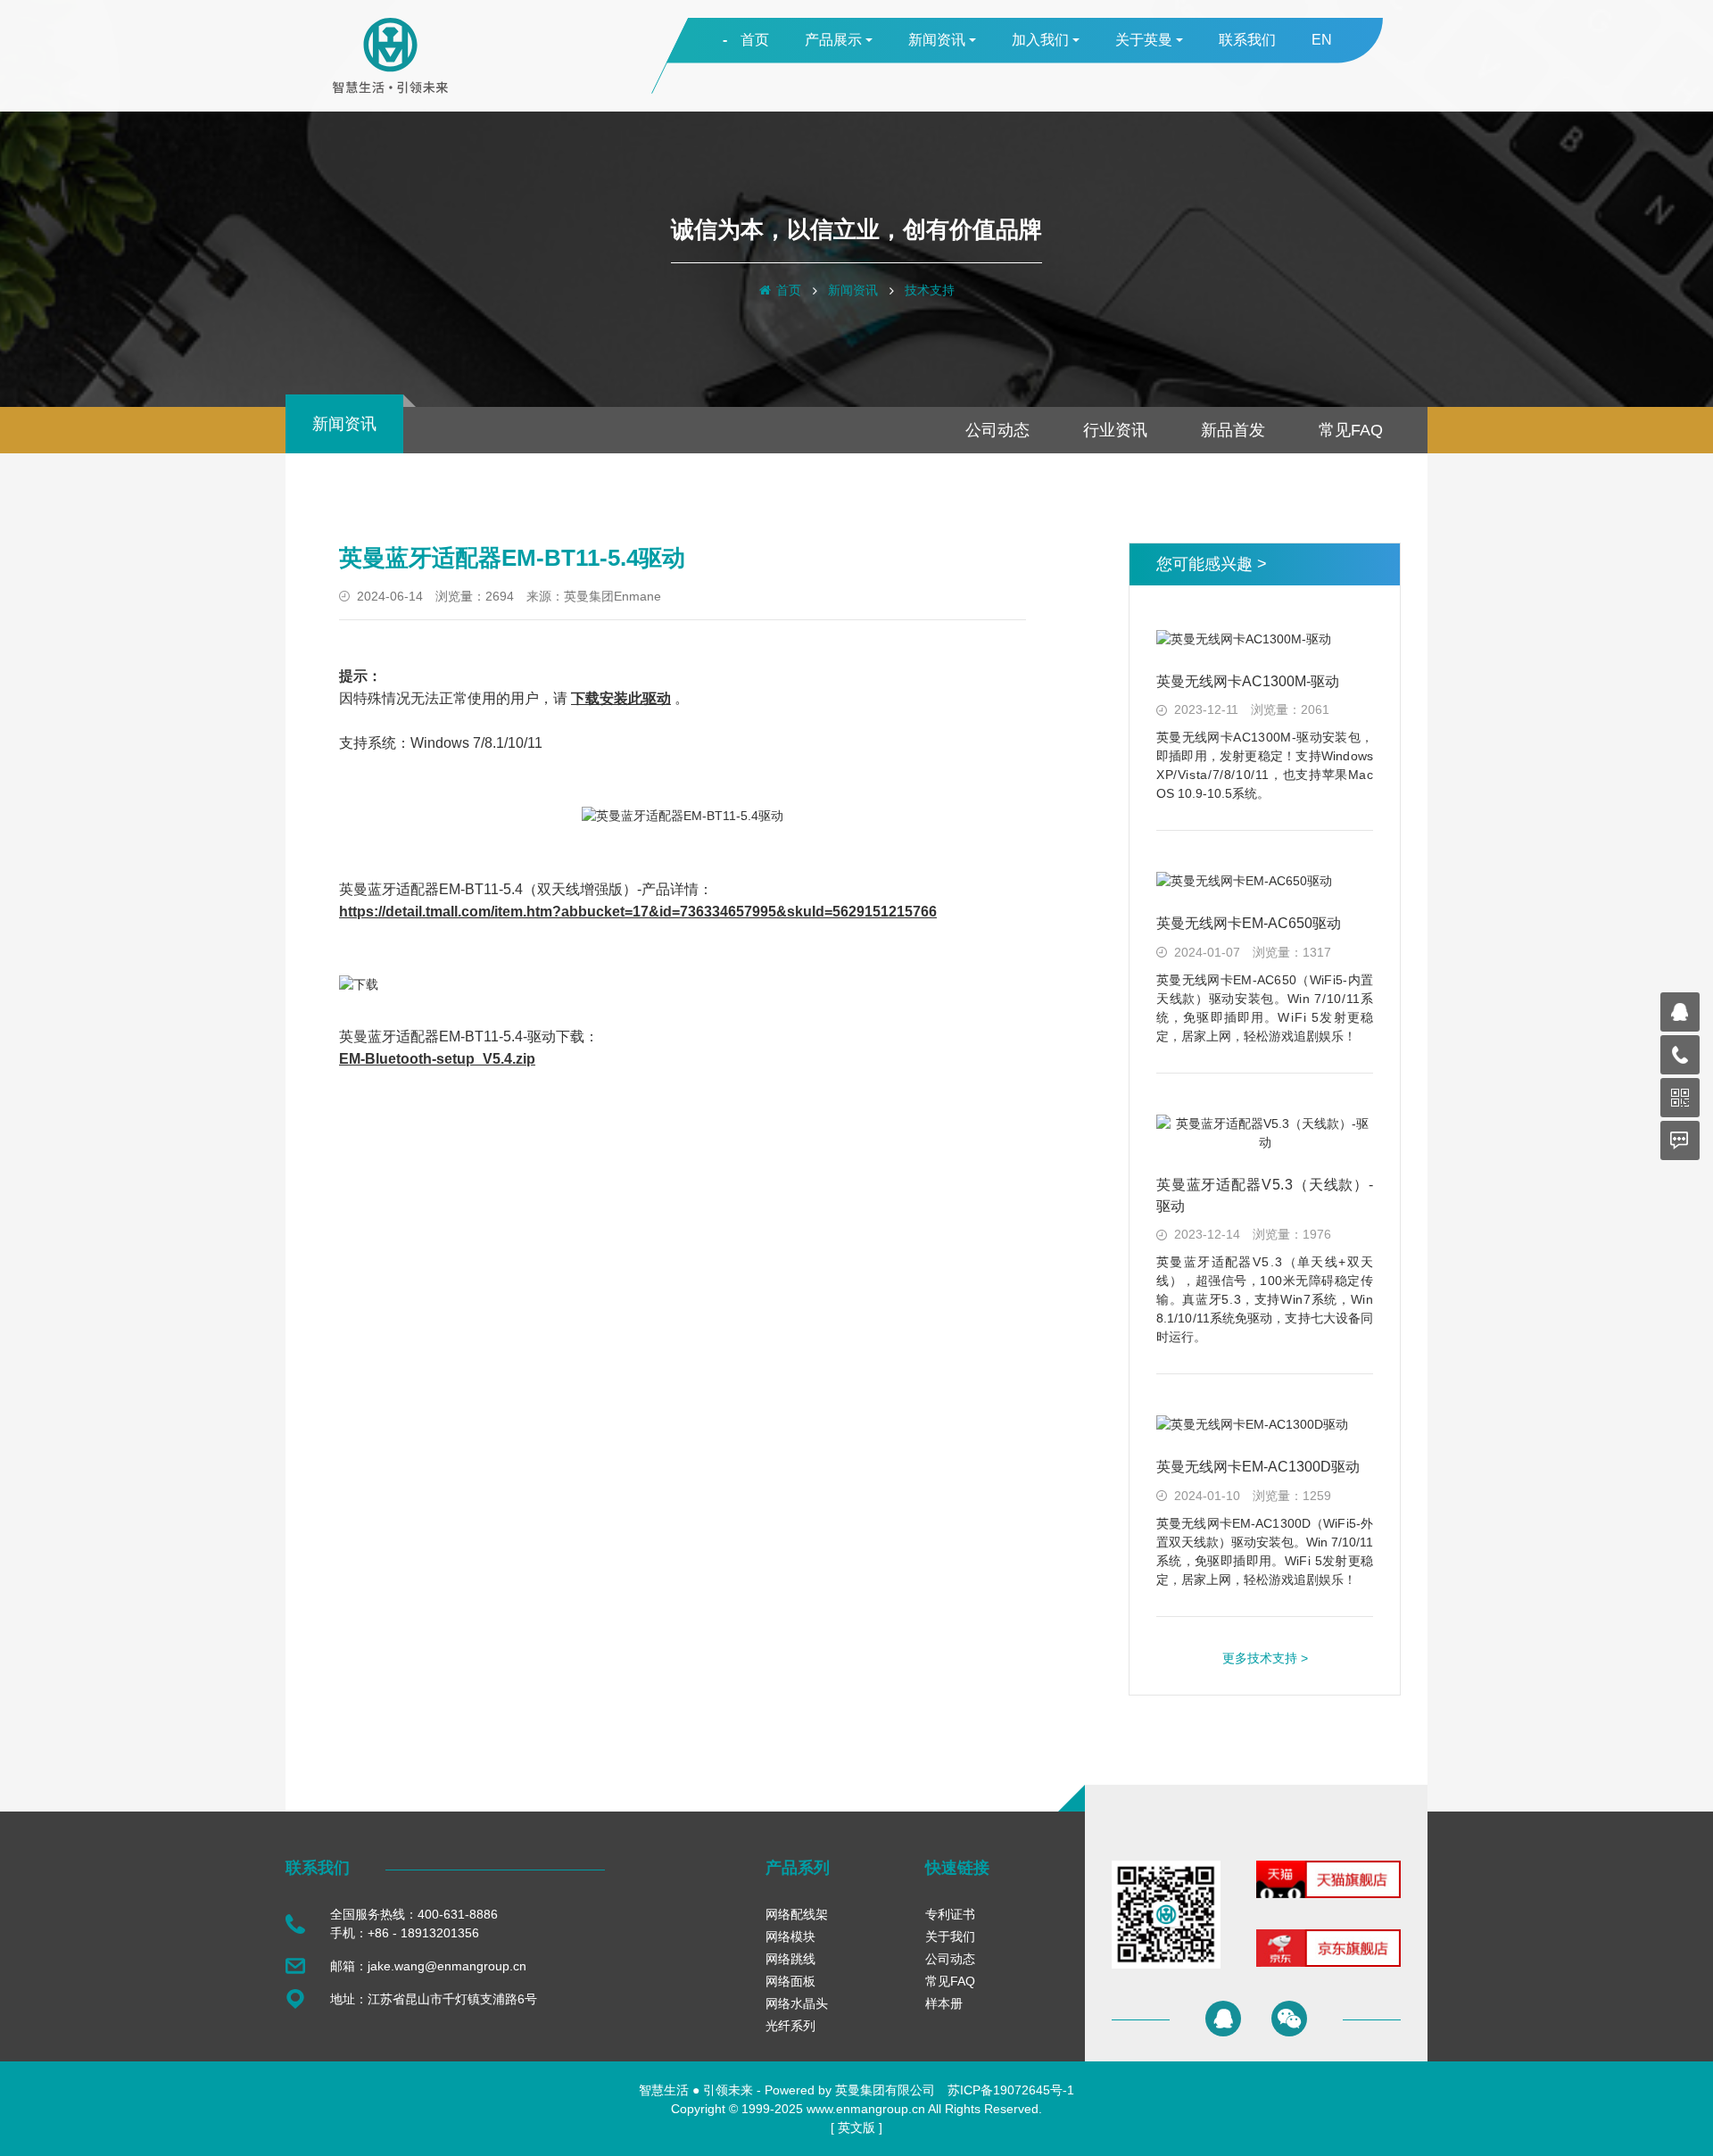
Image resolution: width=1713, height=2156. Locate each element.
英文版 (856, 2127)
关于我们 (950, 1936)
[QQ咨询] (1680, 1012)
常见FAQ (1351, 430)
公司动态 (997, 430)
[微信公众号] (1680, 1098)
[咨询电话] (1680, 1055)
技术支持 (930, 290)
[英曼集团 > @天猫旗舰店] (1328, 1894)
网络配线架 (797, 1914)
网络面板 (790, 1981)
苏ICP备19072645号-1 (1011, 2090)
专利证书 (950, 1914)
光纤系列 (790, 2026)
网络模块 (790, 1936)
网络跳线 (790, 1959)
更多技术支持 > (1265, 1658)
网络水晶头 (797, 2003)
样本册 (944, 2003)
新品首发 (1233, 430)
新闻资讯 (853, 290)
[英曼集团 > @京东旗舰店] (1328, 1962)
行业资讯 (1115, 430)
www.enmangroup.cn (866, 2109)
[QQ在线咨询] (1223, 2019)
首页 (789, 290)
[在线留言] (1680, 1140)
